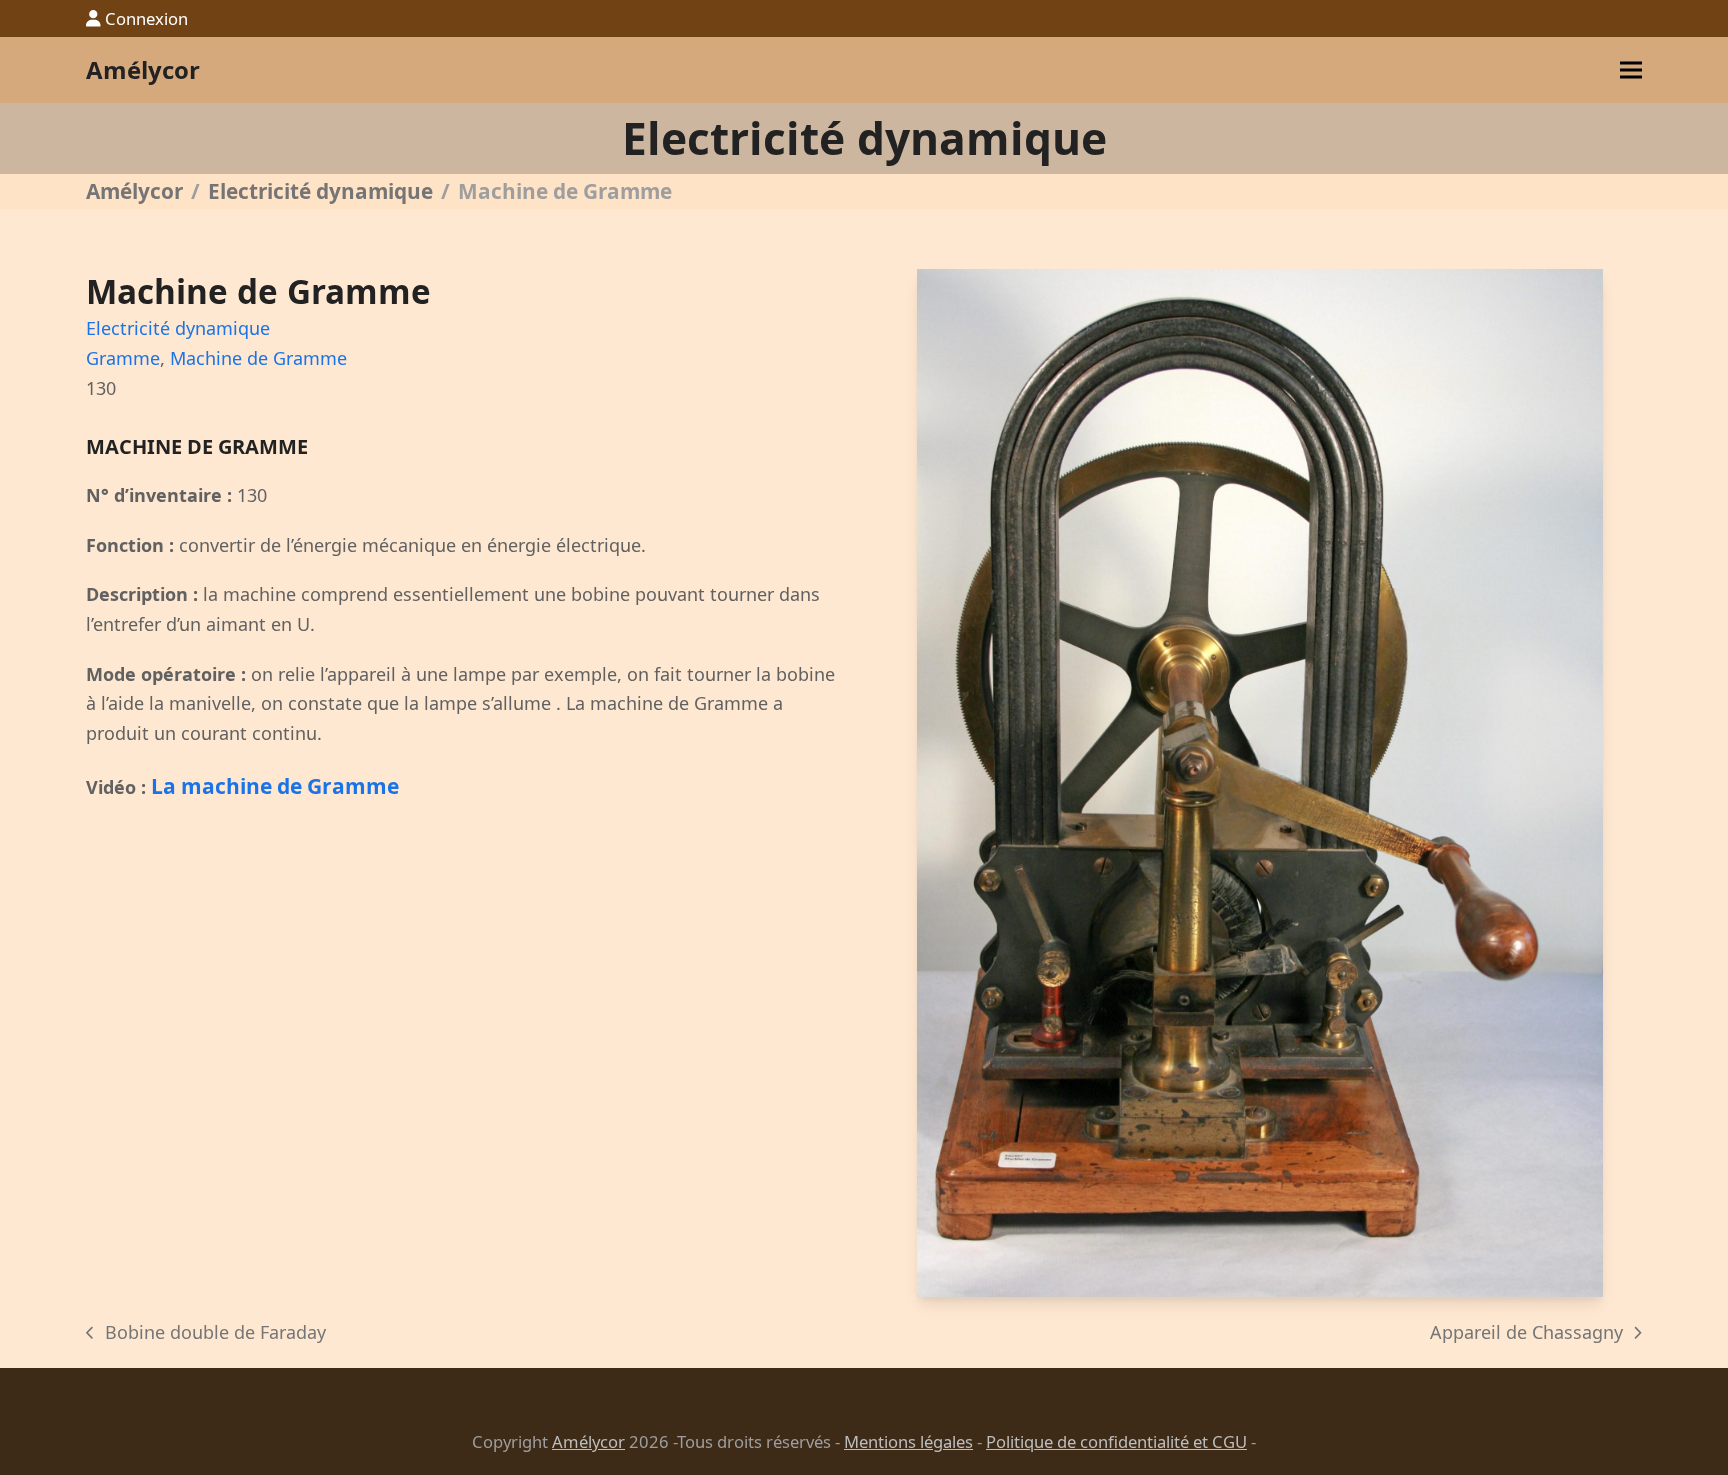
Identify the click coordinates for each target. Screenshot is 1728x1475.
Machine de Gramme (258, 358)
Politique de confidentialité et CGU (1116, 1441)
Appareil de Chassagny (1526, 1334)
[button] (1631, 70)
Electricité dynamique (178, 328)
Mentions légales (908, 1441)
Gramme (123, 358)
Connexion (146, 18)
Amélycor (143, 69)
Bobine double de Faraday (205, 1334)
